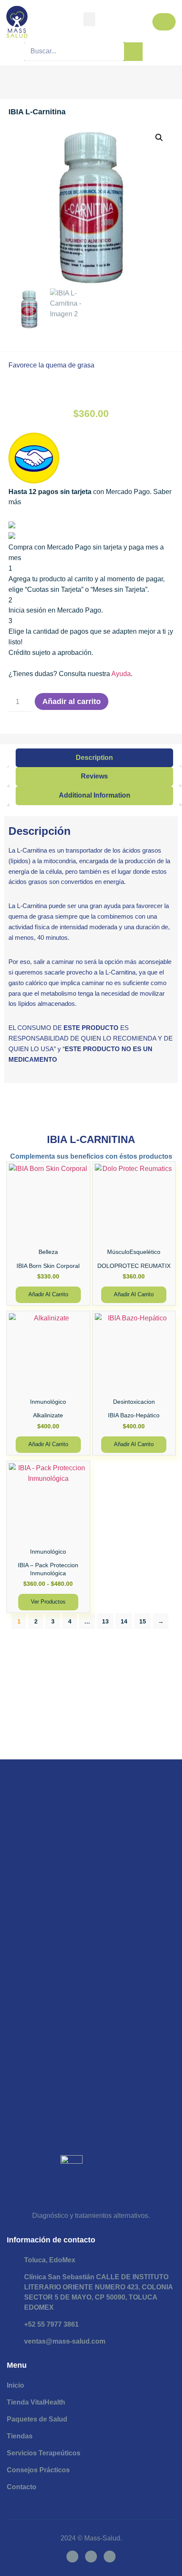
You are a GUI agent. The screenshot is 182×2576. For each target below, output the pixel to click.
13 (105, 1621)
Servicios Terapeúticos (44, 2453)
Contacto (22, 2487)
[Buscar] (133, 52)
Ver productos (48, 1602)
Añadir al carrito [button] (48, 1294)
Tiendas (20, 2436)
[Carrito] (164, 22)
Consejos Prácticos (38, 2470)
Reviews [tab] (94, 776)
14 (124, 1621)
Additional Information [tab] (95, 795)
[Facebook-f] (72, 2557)
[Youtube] (110, 2557)
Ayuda (121, 674)
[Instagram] (91, 2557)
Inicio (15, 2385)
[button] (89, 19)
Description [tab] (94, 758)
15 (143, 1621)
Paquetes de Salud (37, 2419)
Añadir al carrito (72, 701)
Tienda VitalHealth (36, 2402)
